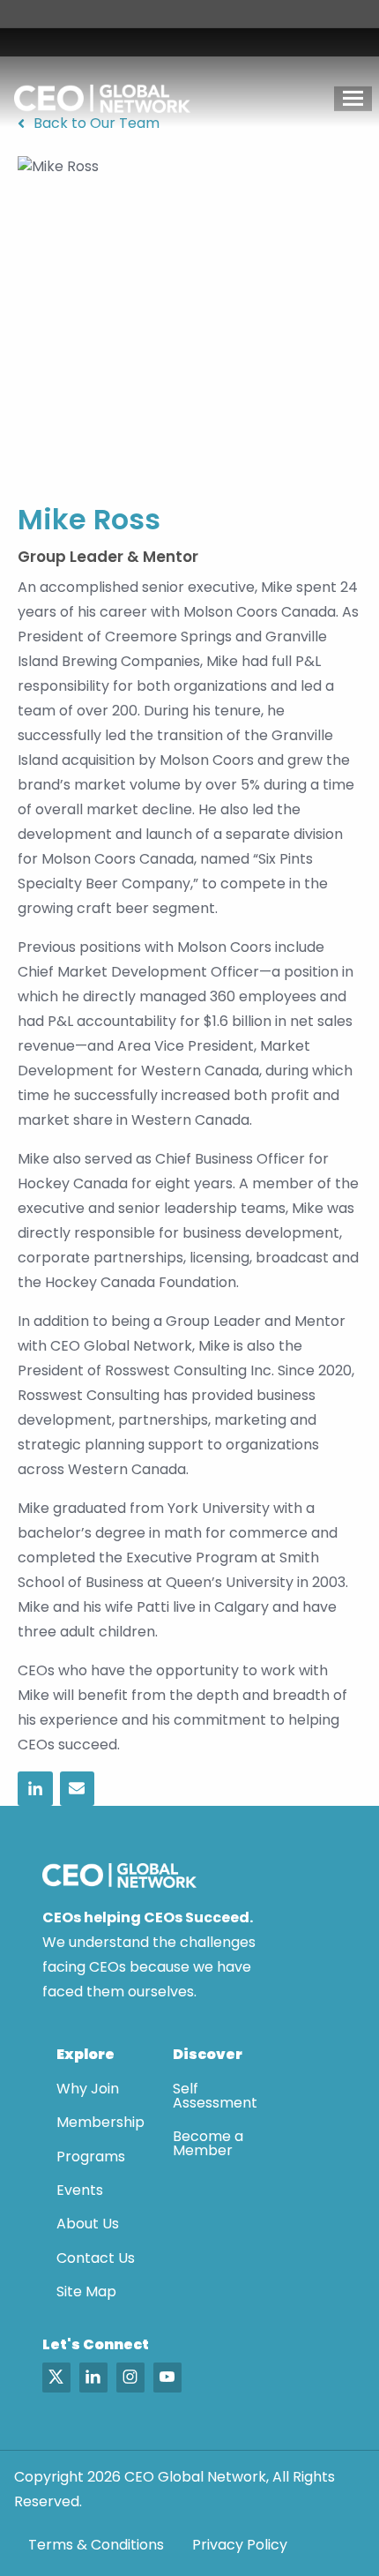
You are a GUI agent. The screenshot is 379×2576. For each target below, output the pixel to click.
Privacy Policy (240, 2545)
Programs (91, 2157)
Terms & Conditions (96, 2545)
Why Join (88, 2089)
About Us (88, 2224)
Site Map (86, 2291)
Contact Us (96, 2258)
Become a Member (208, 2143)
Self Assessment (215, 2096)
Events (80, 2190)
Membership (100, 2122)
